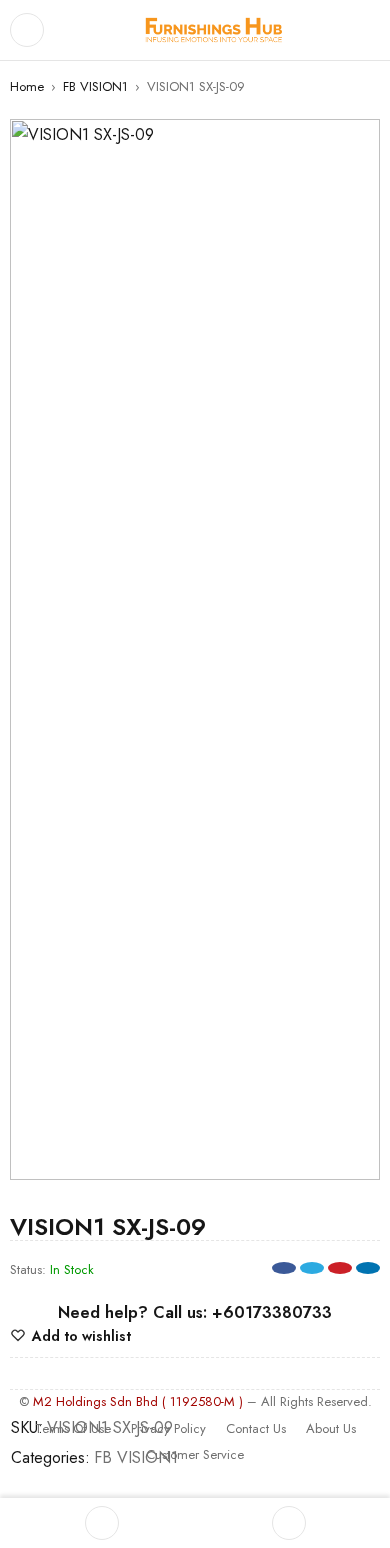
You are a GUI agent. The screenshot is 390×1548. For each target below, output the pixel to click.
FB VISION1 (95, 86)
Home (27, 86)
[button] (355, 144)
